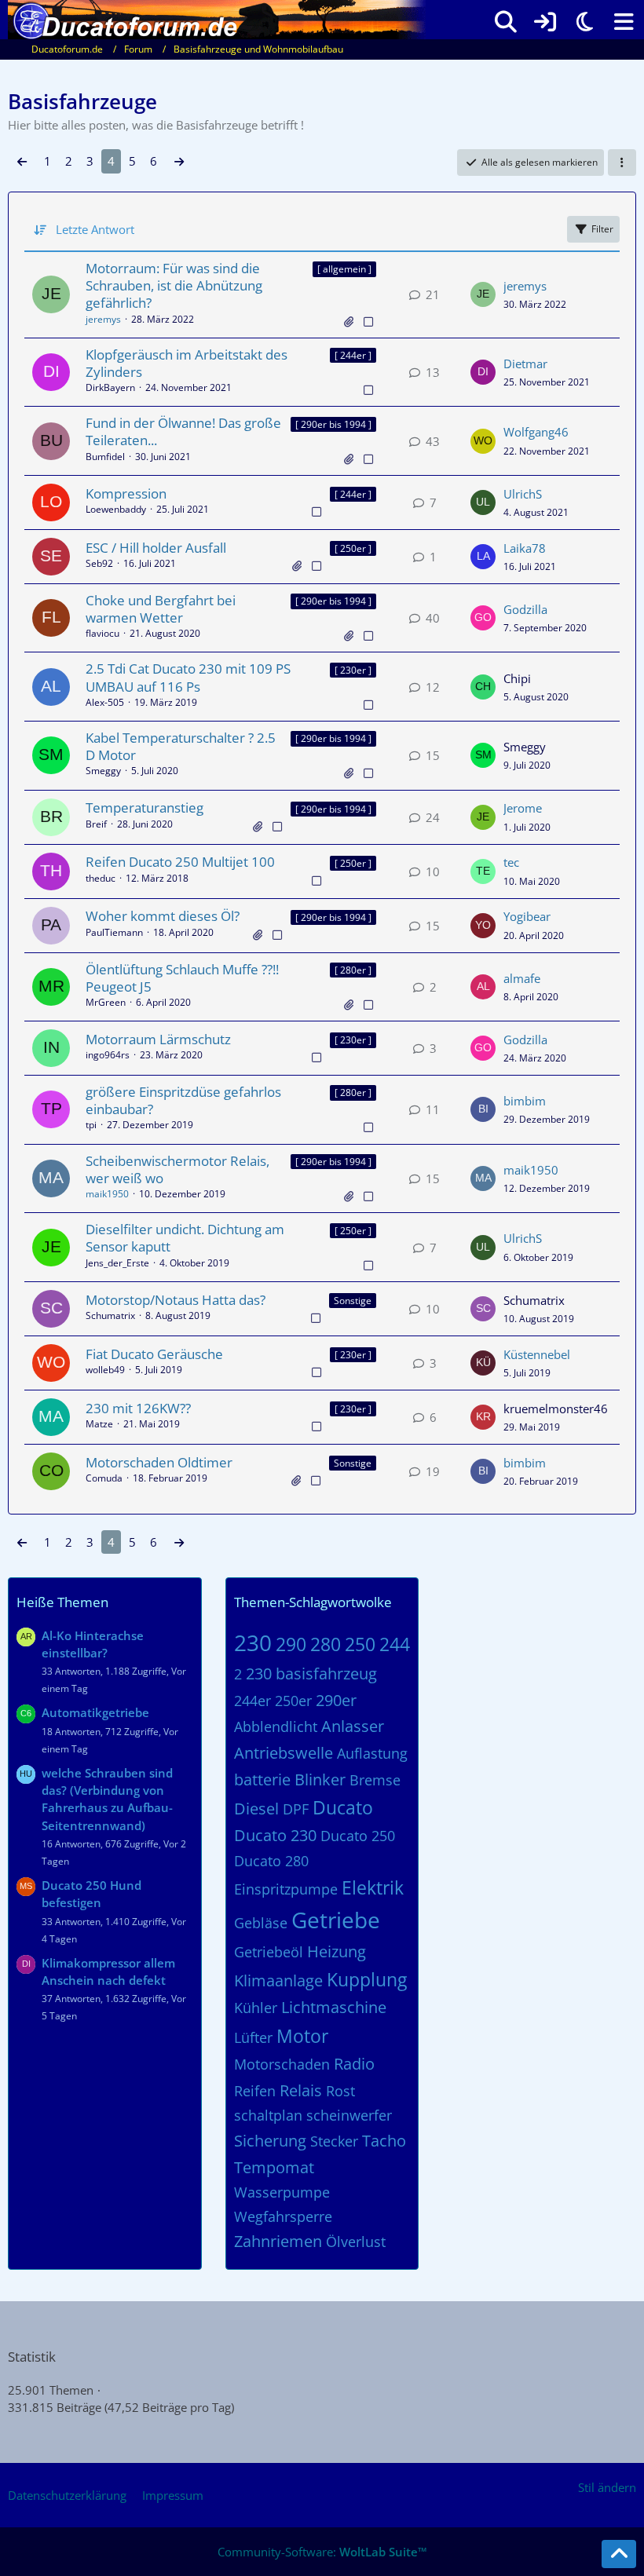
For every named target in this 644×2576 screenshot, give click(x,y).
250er (293, 1701)
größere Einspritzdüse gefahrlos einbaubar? (183, 1100)
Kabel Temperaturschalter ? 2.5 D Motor (181, 746)
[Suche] (506, 22)
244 (395, 1644)
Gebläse (261, 1923)
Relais (301, 2090)
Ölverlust (356, 2242)
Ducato (343, 1807)
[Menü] (624, 22)
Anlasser (353, 1726)
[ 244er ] (353, 355)
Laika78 (525, 548)
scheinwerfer (349, 2115)
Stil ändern (607, 2487)
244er (252, 1701)
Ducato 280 (271, 1861)
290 (291, 1644)
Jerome (523, 808)
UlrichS (523, 494)
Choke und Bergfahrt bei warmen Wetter (161, 609)
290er (336, 1700)
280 (326, 1644)
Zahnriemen (278, 2241)
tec (511, 862)
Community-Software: (322, 2552)
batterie (262, 1779)
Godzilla (525, 609)
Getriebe (336, 1920)
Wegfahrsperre (283, 2216)
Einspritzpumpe (286, 1889)
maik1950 (107, 1194)
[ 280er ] (353, 970)
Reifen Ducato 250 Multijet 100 (180, 862)
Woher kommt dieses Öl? (163, 916)
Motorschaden (282, 2064)
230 (253, 1642)
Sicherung (270, 2141)
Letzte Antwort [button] (95, 229)
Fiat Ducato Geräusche (154, 1354)
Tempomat (274, 2167)
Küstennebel (537, 1354)
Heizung (337, 1951)
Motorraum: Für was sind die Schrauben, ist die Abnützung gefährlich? (174, 285)
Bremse (375, 1780)
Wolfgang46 (536, 432)
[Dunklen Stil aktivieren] (584, 22)
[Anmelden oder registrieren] (545, 22)
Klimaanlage (278, 1980)
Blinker (320, 1779)
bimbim (525, 1101)
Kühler (256, 2008)
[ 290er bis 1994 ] (333, 424)
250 (360, 1644)
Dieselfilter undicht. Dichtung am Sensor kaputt (185, 1238)
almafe (522, 978)
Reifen (255, 2091)
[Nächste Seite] (179, 161)
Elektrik (373, 1887)
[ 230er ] (353, 670)
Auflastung (372, 1753)
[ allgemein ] (344, 269)
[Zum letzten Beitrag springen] (483, 294)
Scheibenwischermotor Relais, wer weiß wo (177, 1169)
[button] (622, 163)
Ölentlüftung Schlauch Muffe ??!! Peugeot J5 (182, 978)
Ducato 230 (275, 1835)
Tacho (384, 2141)
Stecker (334, 2141)
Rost (340, 2091)
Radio (354, 2064)
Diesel (256, 1809)
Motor (302, 2036)
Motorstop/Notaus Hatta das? (176, 1300)
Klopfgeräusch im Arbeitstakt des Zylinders (187, 363)
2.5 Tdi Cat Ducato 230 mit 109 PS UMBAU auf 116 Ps (188, 677)
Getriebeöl (269, 1952)
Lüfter (253, 2037)
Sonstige (353, 1301)
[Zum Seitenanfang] (619, 2554)
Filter (602, 229)
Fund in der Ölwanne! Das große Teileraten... (183, 431)
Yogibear (527, 916)
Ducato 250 (358, 1836)
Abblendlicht (276, 1726)
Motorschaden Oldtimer (159, 1462)
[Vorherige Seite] (22, 161)
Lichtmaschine (334, 2007)
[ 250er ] (353, 548)
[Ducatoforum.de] (217, 16)
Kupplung (367, 1979)
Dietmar (525, 364)
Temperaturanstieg (145, 808)
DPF (296, 1809)
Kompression (126, 493)
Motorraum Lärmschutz (158, 1039)
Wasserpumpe (282, 2192)
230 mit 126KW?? (138, 1408)
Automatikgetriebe (95, 1712)
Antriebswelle (284, 1753)
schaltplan (268, 2115)
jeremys (103, 319)
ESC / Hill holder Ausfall (156, 548)
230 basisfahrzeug (311, 1673)
